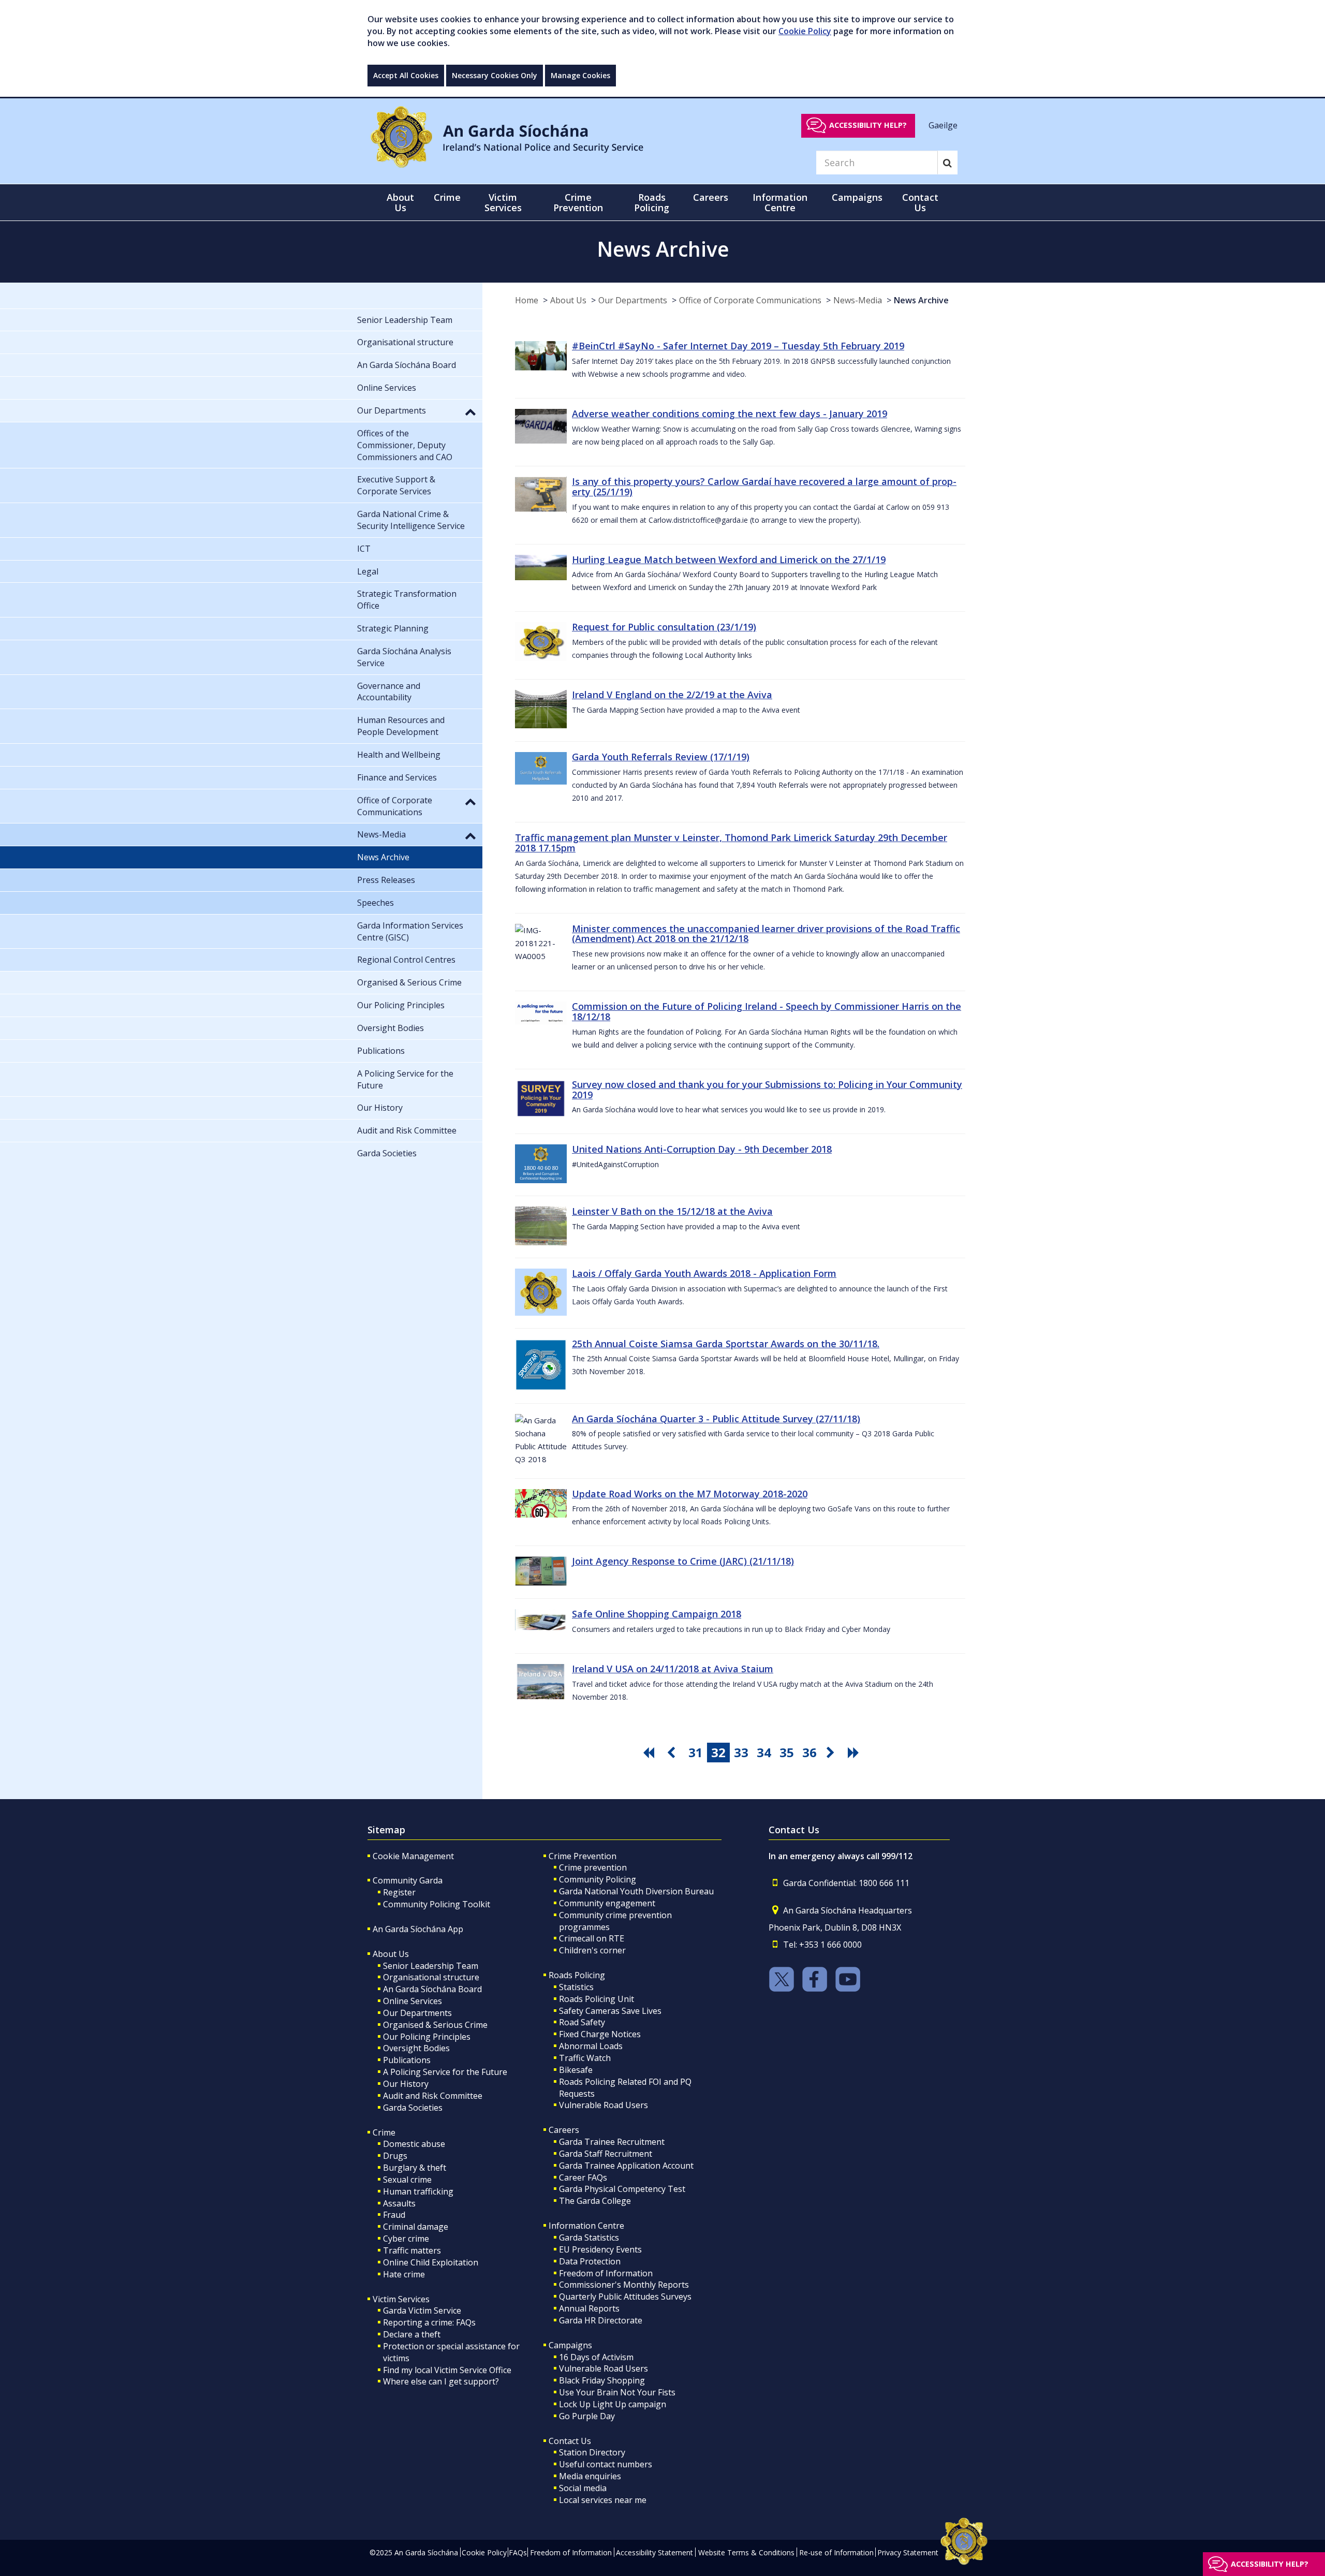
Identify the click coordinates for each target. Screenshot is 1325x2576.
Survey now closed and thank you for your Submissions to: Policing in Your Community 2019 (767, 1090)
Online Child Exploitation (431, 2262)
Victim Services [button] (503, 202)
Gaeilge (943, 125)
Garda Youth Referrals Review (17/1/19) (661, 757)
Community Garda (408, 1880)
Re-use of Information (836, 2552)
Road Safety (582, 2022)
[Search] (947, 163)
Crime (384, 2132)
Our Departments (633, 300)
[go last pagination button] (855, 1753)
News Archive (921, 300)
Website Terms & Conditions (746, 2552)
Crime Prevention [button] (578, 202)
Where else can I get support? (441, 2381)
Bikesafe (576, 2070)
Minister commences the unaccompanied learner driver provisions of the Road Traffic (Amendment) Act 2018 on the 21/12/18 (766, 934)
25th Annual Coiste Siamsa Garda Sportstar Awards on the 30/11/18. (726, 1344)
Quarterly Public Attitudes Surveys (625, 2297)
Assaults (399, 2203)
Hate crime (404, 2274)
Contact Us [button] (920, 202)
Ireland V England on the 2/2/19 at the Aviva (672, 695)
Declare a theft (412, 2334)
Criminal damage (416, 2227)
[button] (470, 411)
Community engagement (607, 1903)
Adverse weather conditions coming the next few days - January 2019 (730, 414)
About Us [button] (400, 202)
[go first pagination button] (650, 1753)
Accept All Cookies (406, 75)
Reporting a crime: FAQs (429, 2322)
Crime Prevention (583, 1856)
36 (809, 1752)
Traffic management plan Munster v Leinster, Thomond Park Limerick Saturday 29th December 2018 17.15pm (731, 843)
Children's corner (592, 1950)
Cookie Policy (805, 31)
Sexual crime (407, 2180)
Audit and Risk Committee (433, 2096)
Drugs (395, 2156)
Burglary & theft (415, 2168)
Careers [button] (711, 197)
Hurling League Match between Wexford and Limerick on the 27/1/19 (729, 560)
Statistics (576, 1987)
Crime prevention (593, 1867)
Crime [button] (447, 197)
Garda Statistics (589, 2238)
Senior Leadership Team (431, 1966)
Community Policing (598, 1879)
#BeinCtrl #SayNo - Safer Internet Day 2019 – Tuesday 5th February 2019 (738, 346)
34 (764, 1752)
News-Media (858, 300)
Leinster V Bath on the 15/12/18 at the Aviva (672, 1211)
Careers (564, 2130)
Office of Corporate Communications (750, 300)
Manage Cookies (580, 75)
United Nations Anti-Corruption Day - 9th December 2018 (702, 1149)
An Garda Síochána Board (432, 1989)
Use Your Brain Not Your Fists (617, 2392)
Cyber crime (406, 2239)
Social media (583, 2488)
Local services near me (603, 2500)
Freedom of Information (606, 2273)
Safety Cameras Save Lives (610, 2011)
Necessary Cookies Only (495, 75)
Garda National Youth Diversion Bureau (636, 1891)
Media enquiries (590, 2476)
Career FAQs (583, 2177)
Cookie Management (413, 1856)
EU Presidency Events (600, 2249)
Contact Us (570, 2441)
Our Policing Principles (427, 2037)
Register (399, 1892)
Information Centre (586, 2226)
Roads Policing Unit (597, 1999)
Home (527, 300)
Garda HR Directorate (601, 2320)
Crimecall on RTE (592, 1938)
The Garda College (595, 2201)
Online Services (413, 2001)
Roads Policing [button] (652, 202)
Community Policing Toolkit (437, 1904)
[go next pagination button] (832, 1753)
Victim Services (401, 2299)
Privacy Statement (908, 2552)
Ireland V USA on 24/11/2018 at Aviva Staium (673, 1669)
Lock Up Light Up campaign (613, 2404)
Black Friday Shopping (602, 2380)
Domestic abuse (414, 2144)
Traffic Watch (585, 2058)
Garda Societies (413, 2108)
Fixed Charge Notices (600, 2034)
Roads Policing (577, 1975)
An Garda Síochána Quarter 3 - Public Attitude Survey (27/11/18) (716, 1419)
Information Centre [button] (780, 202)
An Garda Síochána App (418, 1929)
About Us (568, 300)
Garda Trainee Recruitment (612, 2142)
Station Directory (592, 2452)
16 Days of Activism (596, 2357)
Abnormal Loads (591, 2046)
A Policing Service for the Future (445, 2072)
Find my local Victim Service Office (447, 2370)
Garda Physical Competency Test (622, 2189)
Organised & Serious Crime (435, 2025)
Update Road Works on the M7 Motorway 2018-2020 (690, 1494)
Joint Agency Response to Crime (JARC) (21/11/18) (683, 1561)
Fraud (394, 2215)
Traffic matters (412, 2250)
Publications (407, 2060)
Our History (406, 2084)
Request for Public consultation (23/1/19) (664, 627)
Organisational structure (431, 1977)
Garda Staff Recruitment (606, 2154)
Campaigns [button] (857, 197)
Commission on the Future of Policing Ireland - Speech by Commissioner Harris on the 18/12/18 (767, 1011)
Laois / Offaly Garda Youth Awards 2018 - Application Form (704, 1273)
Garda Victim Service (422, 2310)
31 (696, 1752)
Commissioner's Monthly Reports (624, 2285)
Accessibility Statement (654, 2552)
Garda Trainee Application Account (626, 2166)
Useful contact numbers (606, 2464)
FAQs (518, 2552)
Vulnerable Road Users (603, 2105)
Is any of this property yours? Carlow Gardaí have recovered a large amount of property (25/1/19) (764, 487)
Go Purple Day (587, 2416)
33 (741, 1752)
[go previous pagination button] (673, 1753)
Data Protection (590, 2261)
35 (787, 1752)
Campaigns (570, 2345)
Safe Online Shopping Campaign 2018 (657, 1614)
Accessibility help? (868, 125)
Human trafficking (418, 2191)
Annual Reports (589, 2308)
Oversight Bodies (416, 2048)
